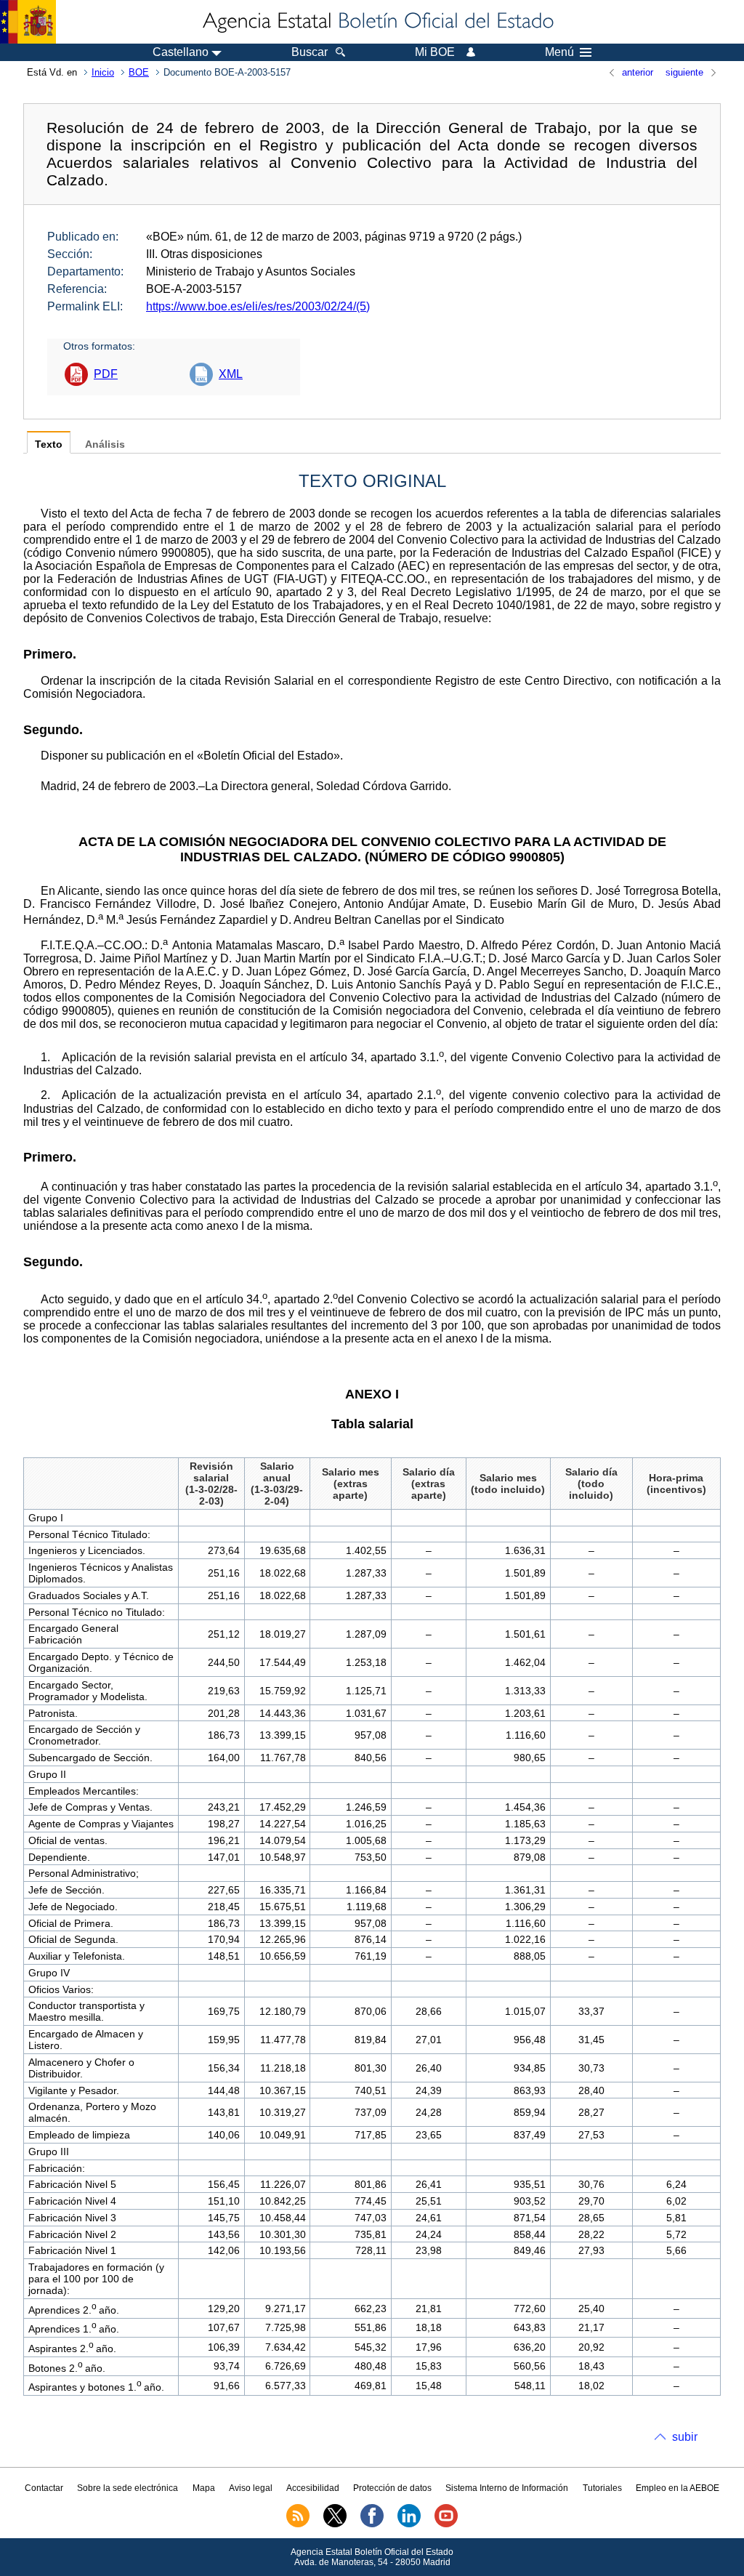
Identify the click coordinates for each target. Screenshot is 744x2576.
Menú (559, 52)
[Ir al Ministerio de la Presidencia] (28, 22)
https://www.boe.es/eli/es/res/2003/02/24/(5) (258, 306)
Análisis (105, 444)
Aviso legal (251, 2488)
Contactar (44, 2488)
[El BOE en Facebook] (372, 2524)
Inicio (103, 72)
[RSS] (298, 2524)
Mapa (204, 2488)
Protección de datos (392, 2488)
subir (685, 2437)
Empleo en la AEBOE (678, 2488)
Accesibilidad (313, 2488)
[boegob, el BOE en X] (335, 2524)
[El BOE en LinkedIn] (409, 2524)
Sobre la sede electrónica (128, 2488)
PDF (106, 374)
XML (231, 374)
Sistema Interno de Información (507, 2488)
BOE (139, 72)
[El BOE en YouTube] (446, 2524)
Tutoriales (602, 2488)
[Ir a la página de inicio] (377, 22)
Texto (49, 444)
